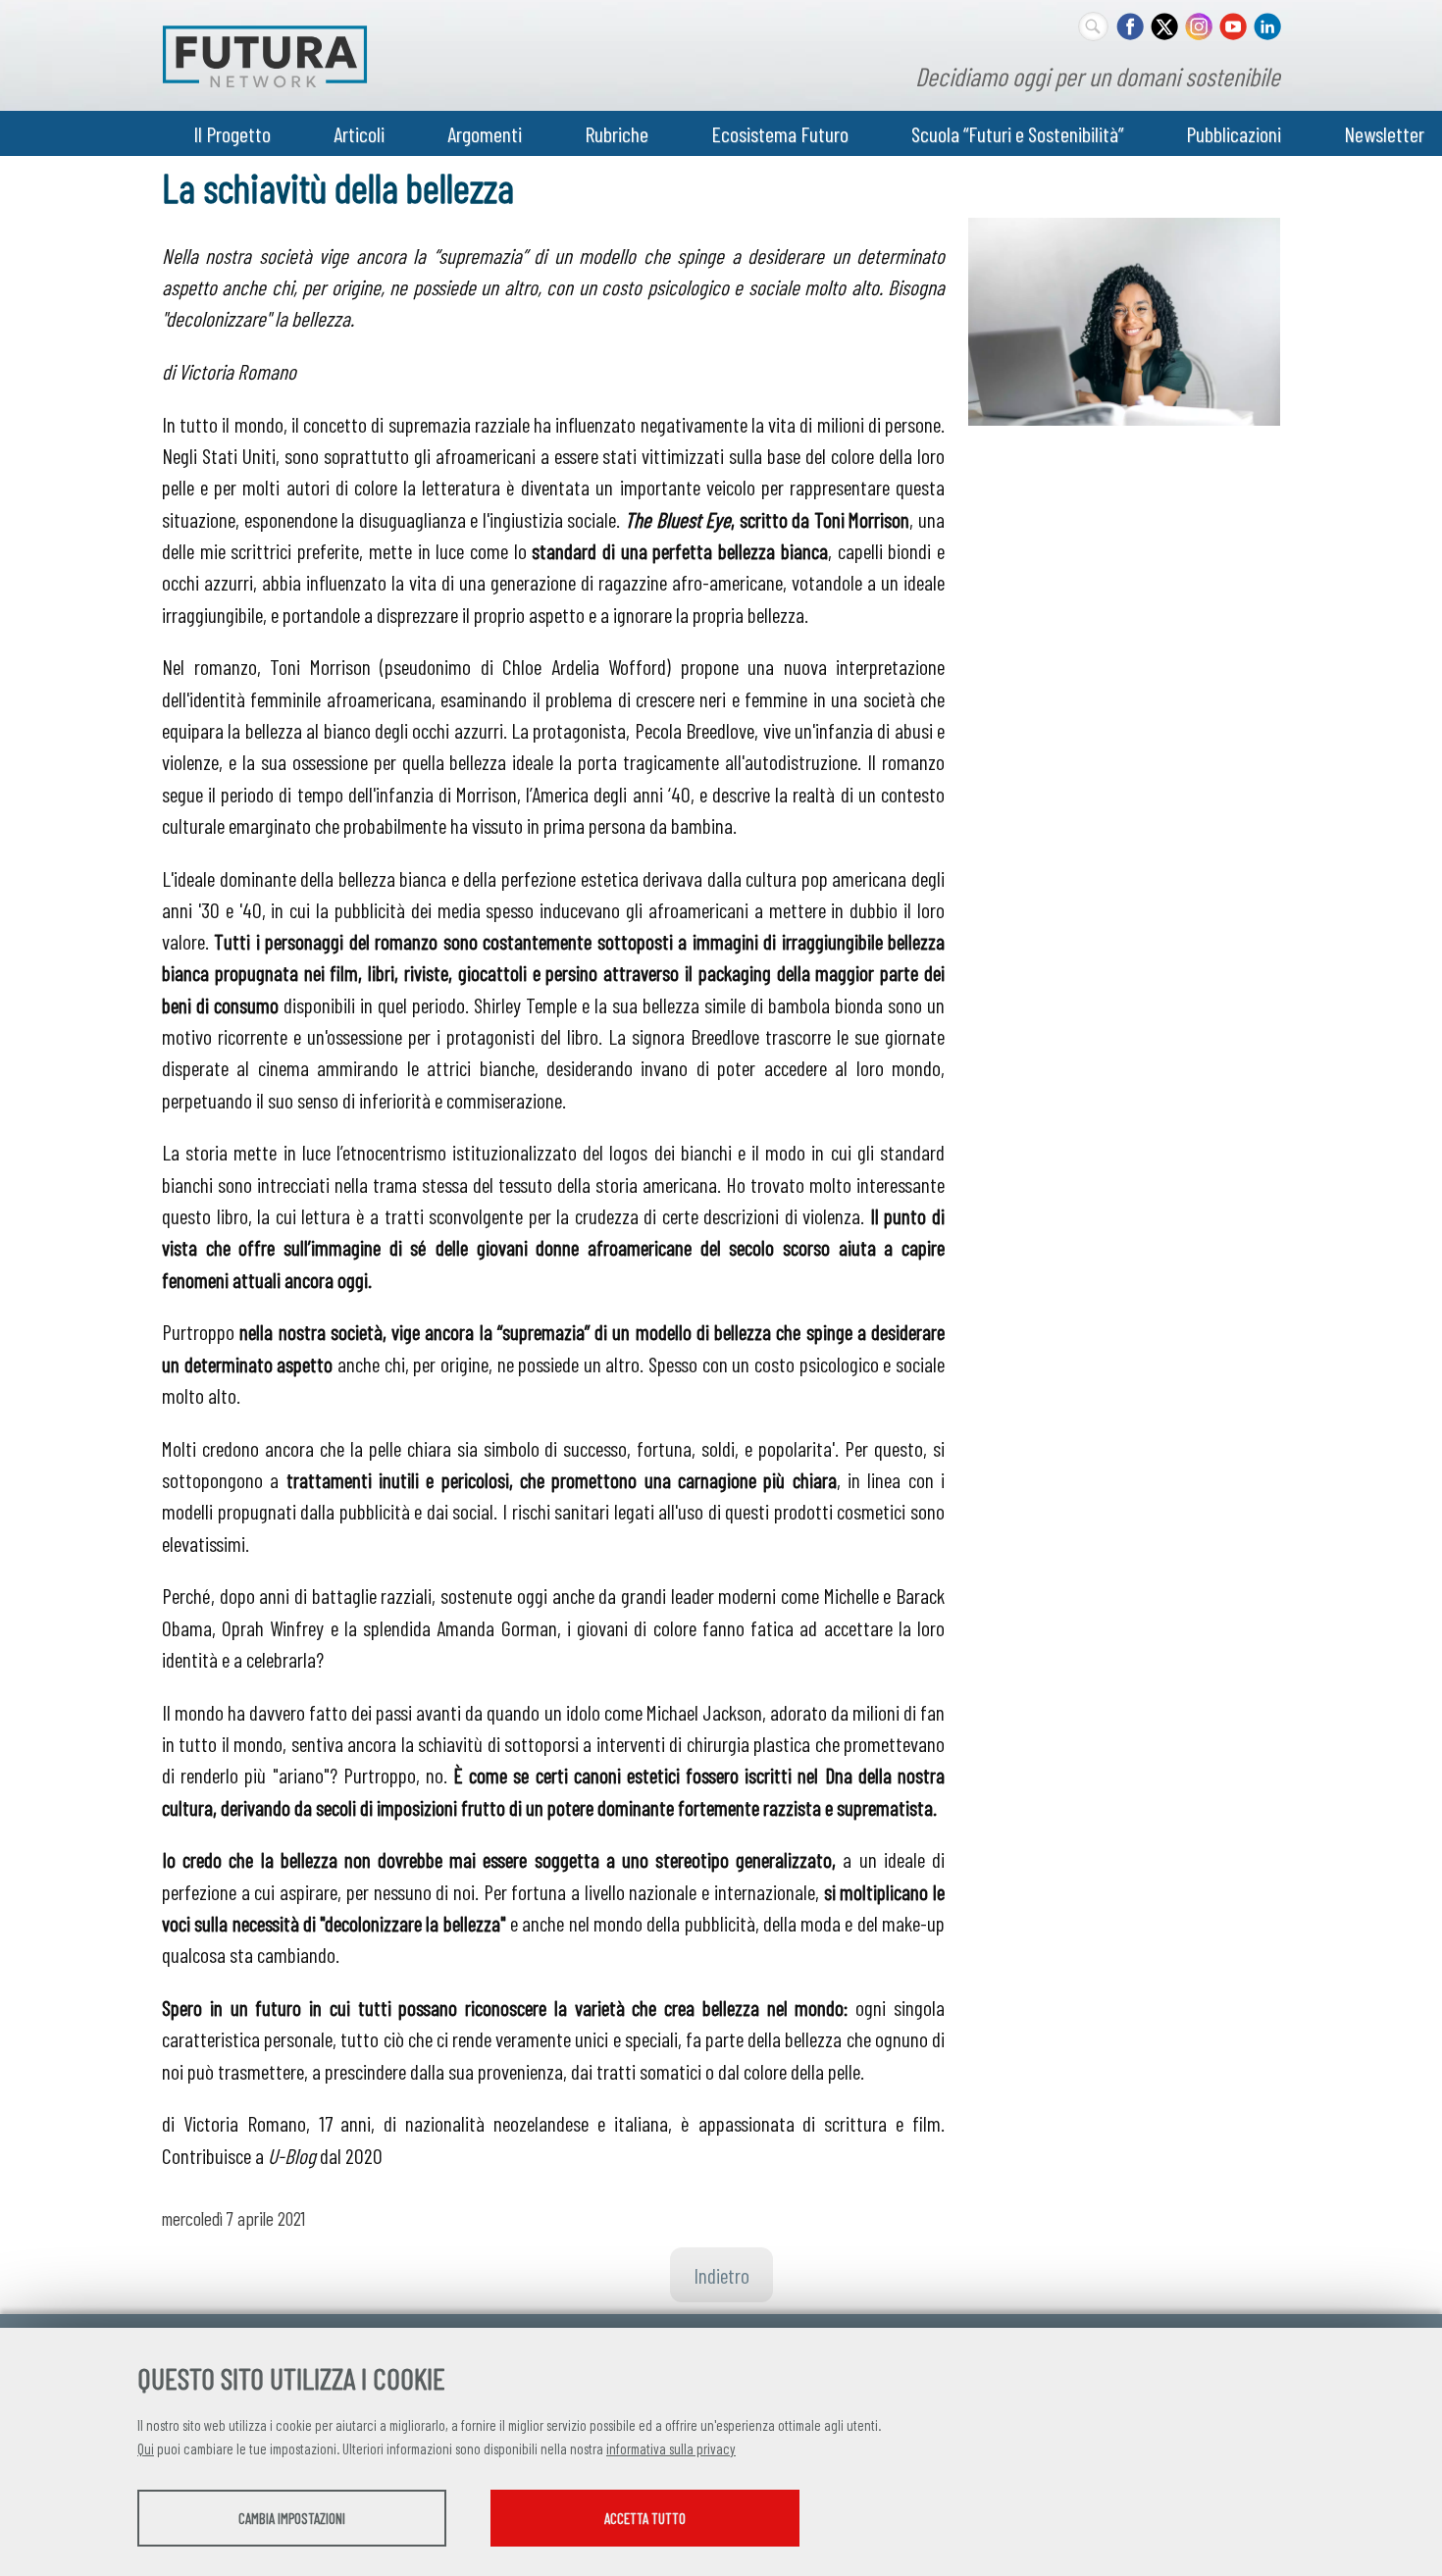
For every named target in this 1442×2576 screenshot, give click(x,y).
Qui (146, 2448)
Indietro (721, 2275)
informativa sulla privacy (671, 2448)
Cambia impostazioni (292, 2518)
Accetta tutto (645, 2518)
